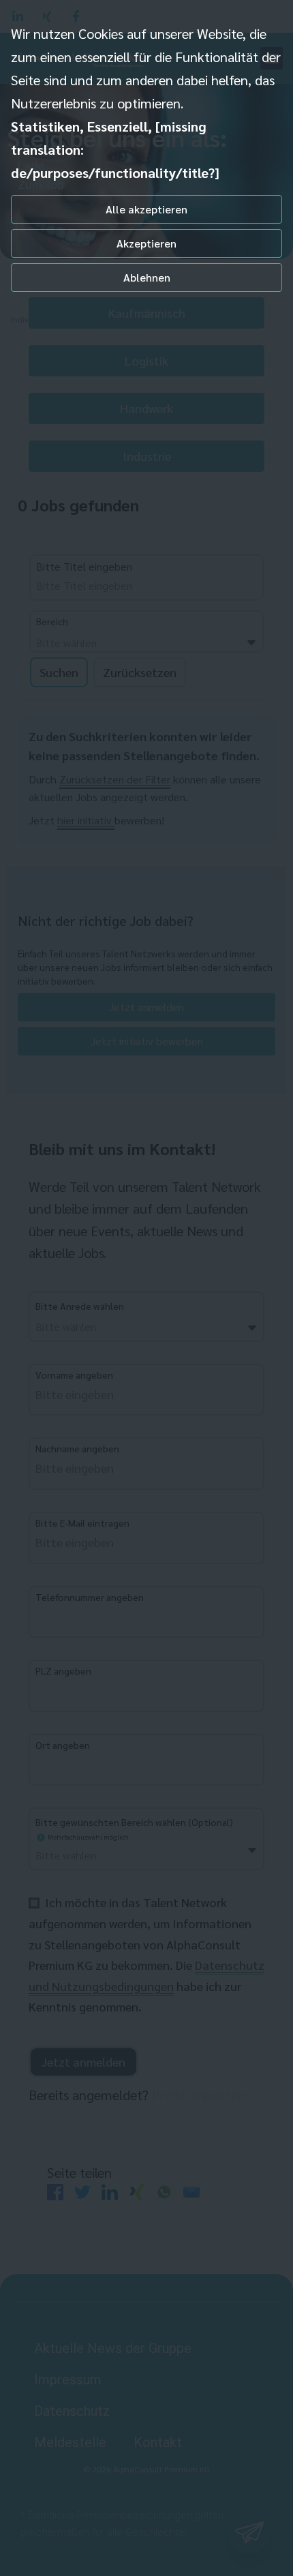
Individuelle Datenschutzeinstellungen (81, 319)
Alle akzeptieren (146, 209)
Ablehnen (147, 277)
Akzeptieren (146, 243)
